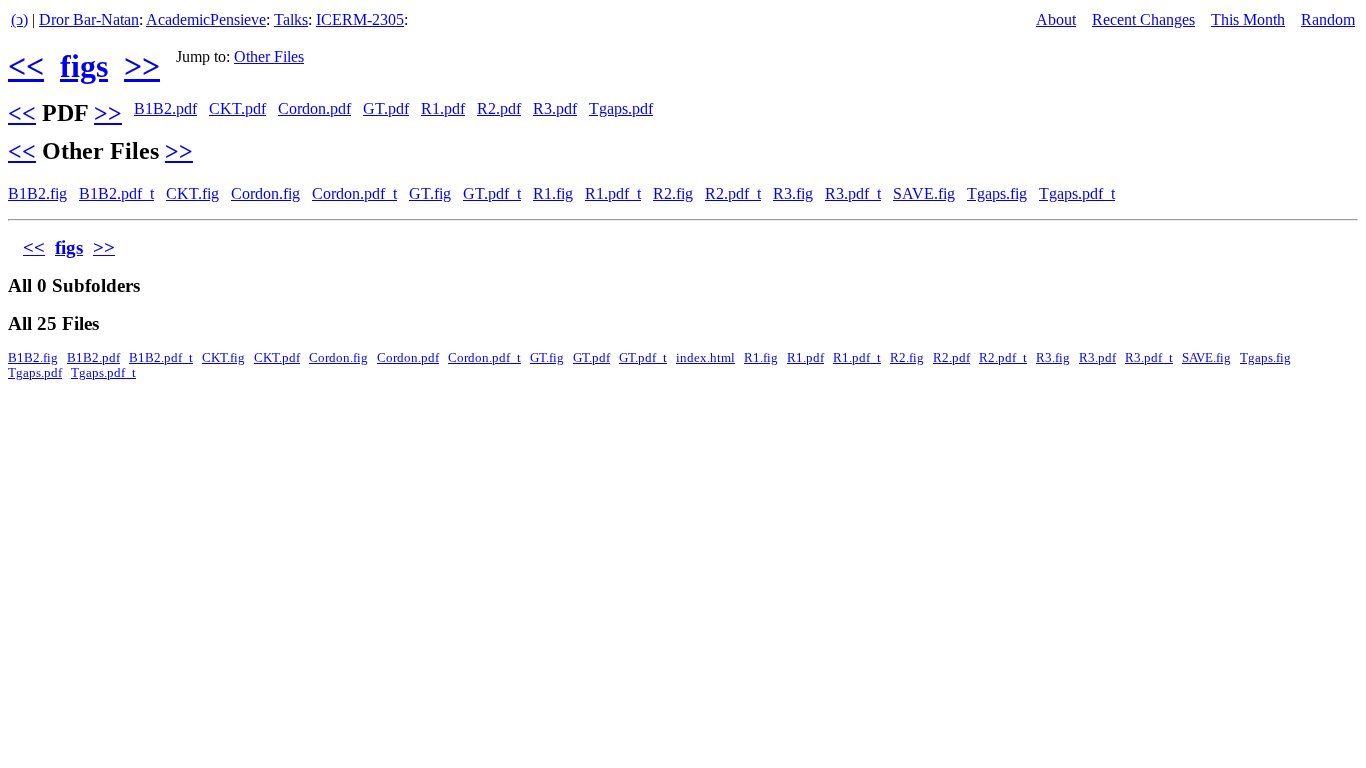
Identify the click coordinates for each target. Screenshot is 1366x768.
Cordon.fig (265, 193)
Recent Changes (1143, 19)
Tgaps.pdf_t (1077, 193)
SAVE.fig (924, 193)
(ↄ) (19, 19)
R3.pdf (555, 108)
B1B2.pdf (165, 108)
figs (84, 66)
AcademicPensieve (206, 19)
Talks (291, 19)
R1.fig (553, 193)
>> (142, 66)
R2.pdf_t (733, 193)
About (1056, 19)
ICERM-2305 (360, 19)
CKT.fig (192, 193)
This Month (1248, 19)
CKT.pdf (237, 108)
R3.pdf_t (853, 193)
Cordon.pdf (314, 108)
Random (1328, 19)
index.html (705, 358)
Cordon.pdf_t (354, 193)
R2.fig (673, 193)
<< (26, 66)
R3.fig (793, 193)
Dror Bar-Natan (89, 19)
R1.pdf (443, 108)
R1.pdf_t (613, 193)
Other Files (269, 56)
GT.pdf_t (492, 193)
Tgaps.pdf (621, 108)
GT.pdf (386, 108)
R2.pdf (499, 108)
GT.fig (430, 193)
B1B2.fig (37, 193)
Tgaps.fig (997, 193)
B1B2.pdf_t (116, 193)
